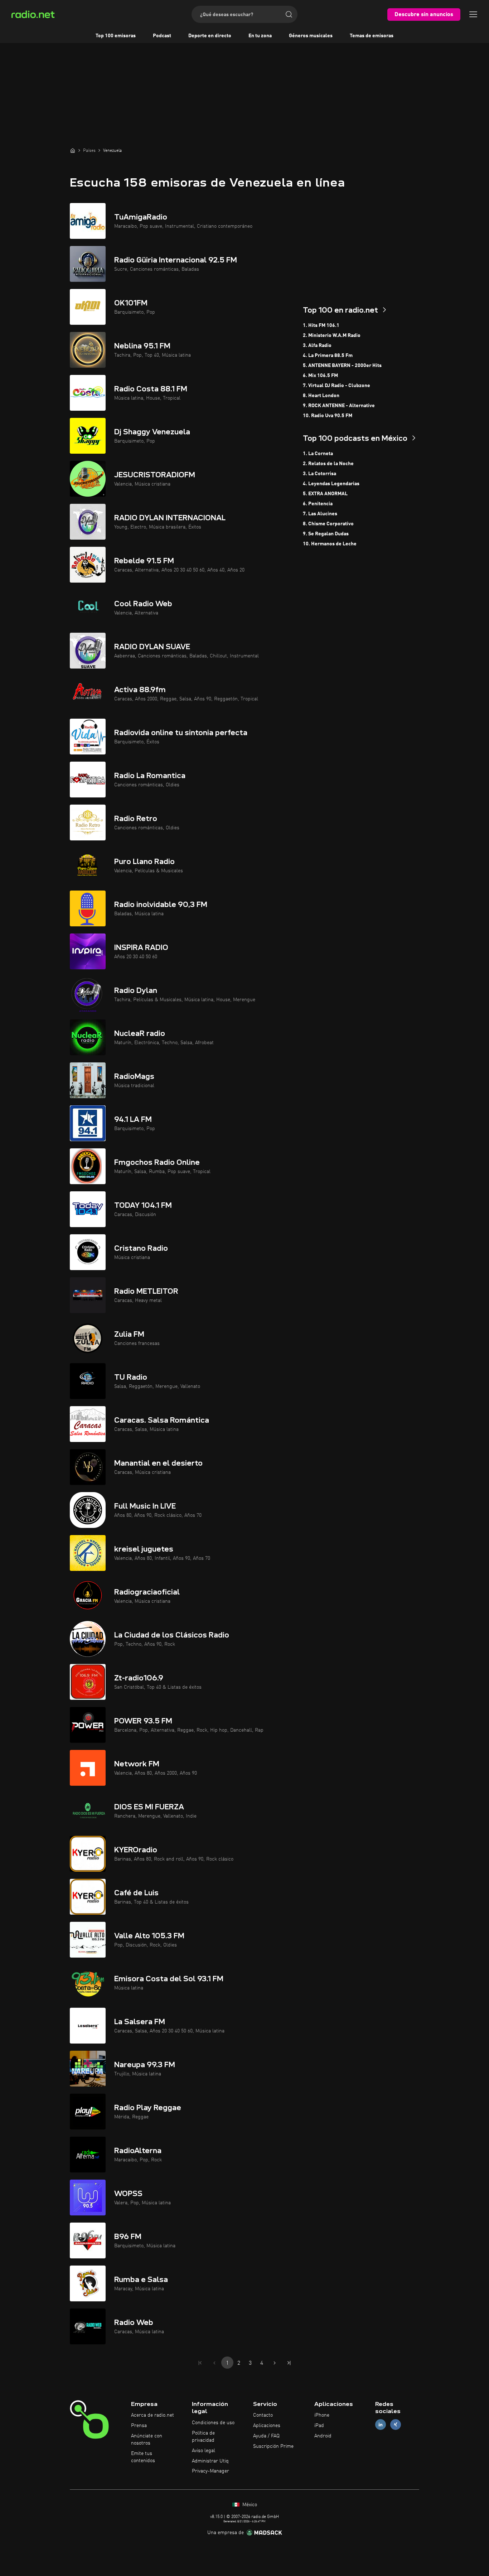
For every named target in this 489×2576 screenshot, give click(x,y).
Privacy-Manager (210, 2471)
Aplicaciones (267, 2426)
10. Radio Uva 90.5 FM (328, 416)
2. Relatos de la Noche (328, 464)
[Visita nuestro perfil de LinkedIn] (381, 2425)
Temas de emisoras (372, 36)
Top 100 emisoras (116, 36)
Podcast (162, 36)
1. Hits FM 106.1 (321, 325)
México (249, 2505)
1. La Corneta (318, 454)
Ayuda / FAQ (266, 2436)
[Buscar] (289, 14)
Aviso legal (204, 2451)
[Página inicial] (73, 150)
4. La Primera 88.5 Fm (328, 356)
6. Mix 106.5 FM (320, 376)
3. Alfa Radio (317, 346)
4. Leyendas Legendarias (331, 484)
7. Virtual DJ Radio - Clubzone (337, 386)
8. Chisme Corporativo (328, 524)
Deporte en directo (210, 36)
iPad (319, 2426)
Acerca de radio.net (152, 2415)
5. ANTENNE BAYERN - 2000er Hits (342, 366)
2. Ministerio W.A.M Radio (332, 336)
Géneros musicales (311, 36)
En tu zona (260, 36)
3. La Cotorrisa (319, 474)
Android (323, 2436)
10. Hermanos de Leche (330, 544)
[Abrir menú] (473, 14)
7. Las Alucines (320, 514)
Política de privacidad (203, 2437)
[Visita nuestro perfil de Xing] (396, 2425)
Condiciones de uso (213, 2423)
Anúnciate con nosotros (147, 2440)
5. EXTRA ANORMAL (325, 494)
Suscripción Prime (273, 2446)
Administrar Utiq (210, 2461)
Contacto (263, 2415)
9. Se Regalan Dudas (326, 534)
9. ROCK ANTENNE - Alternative (339, 406)
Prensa (139, 2426)
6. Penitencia (318, 504)
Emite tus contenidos (143, 2457)
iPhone (322, 2415)
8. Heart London (321, 396)
